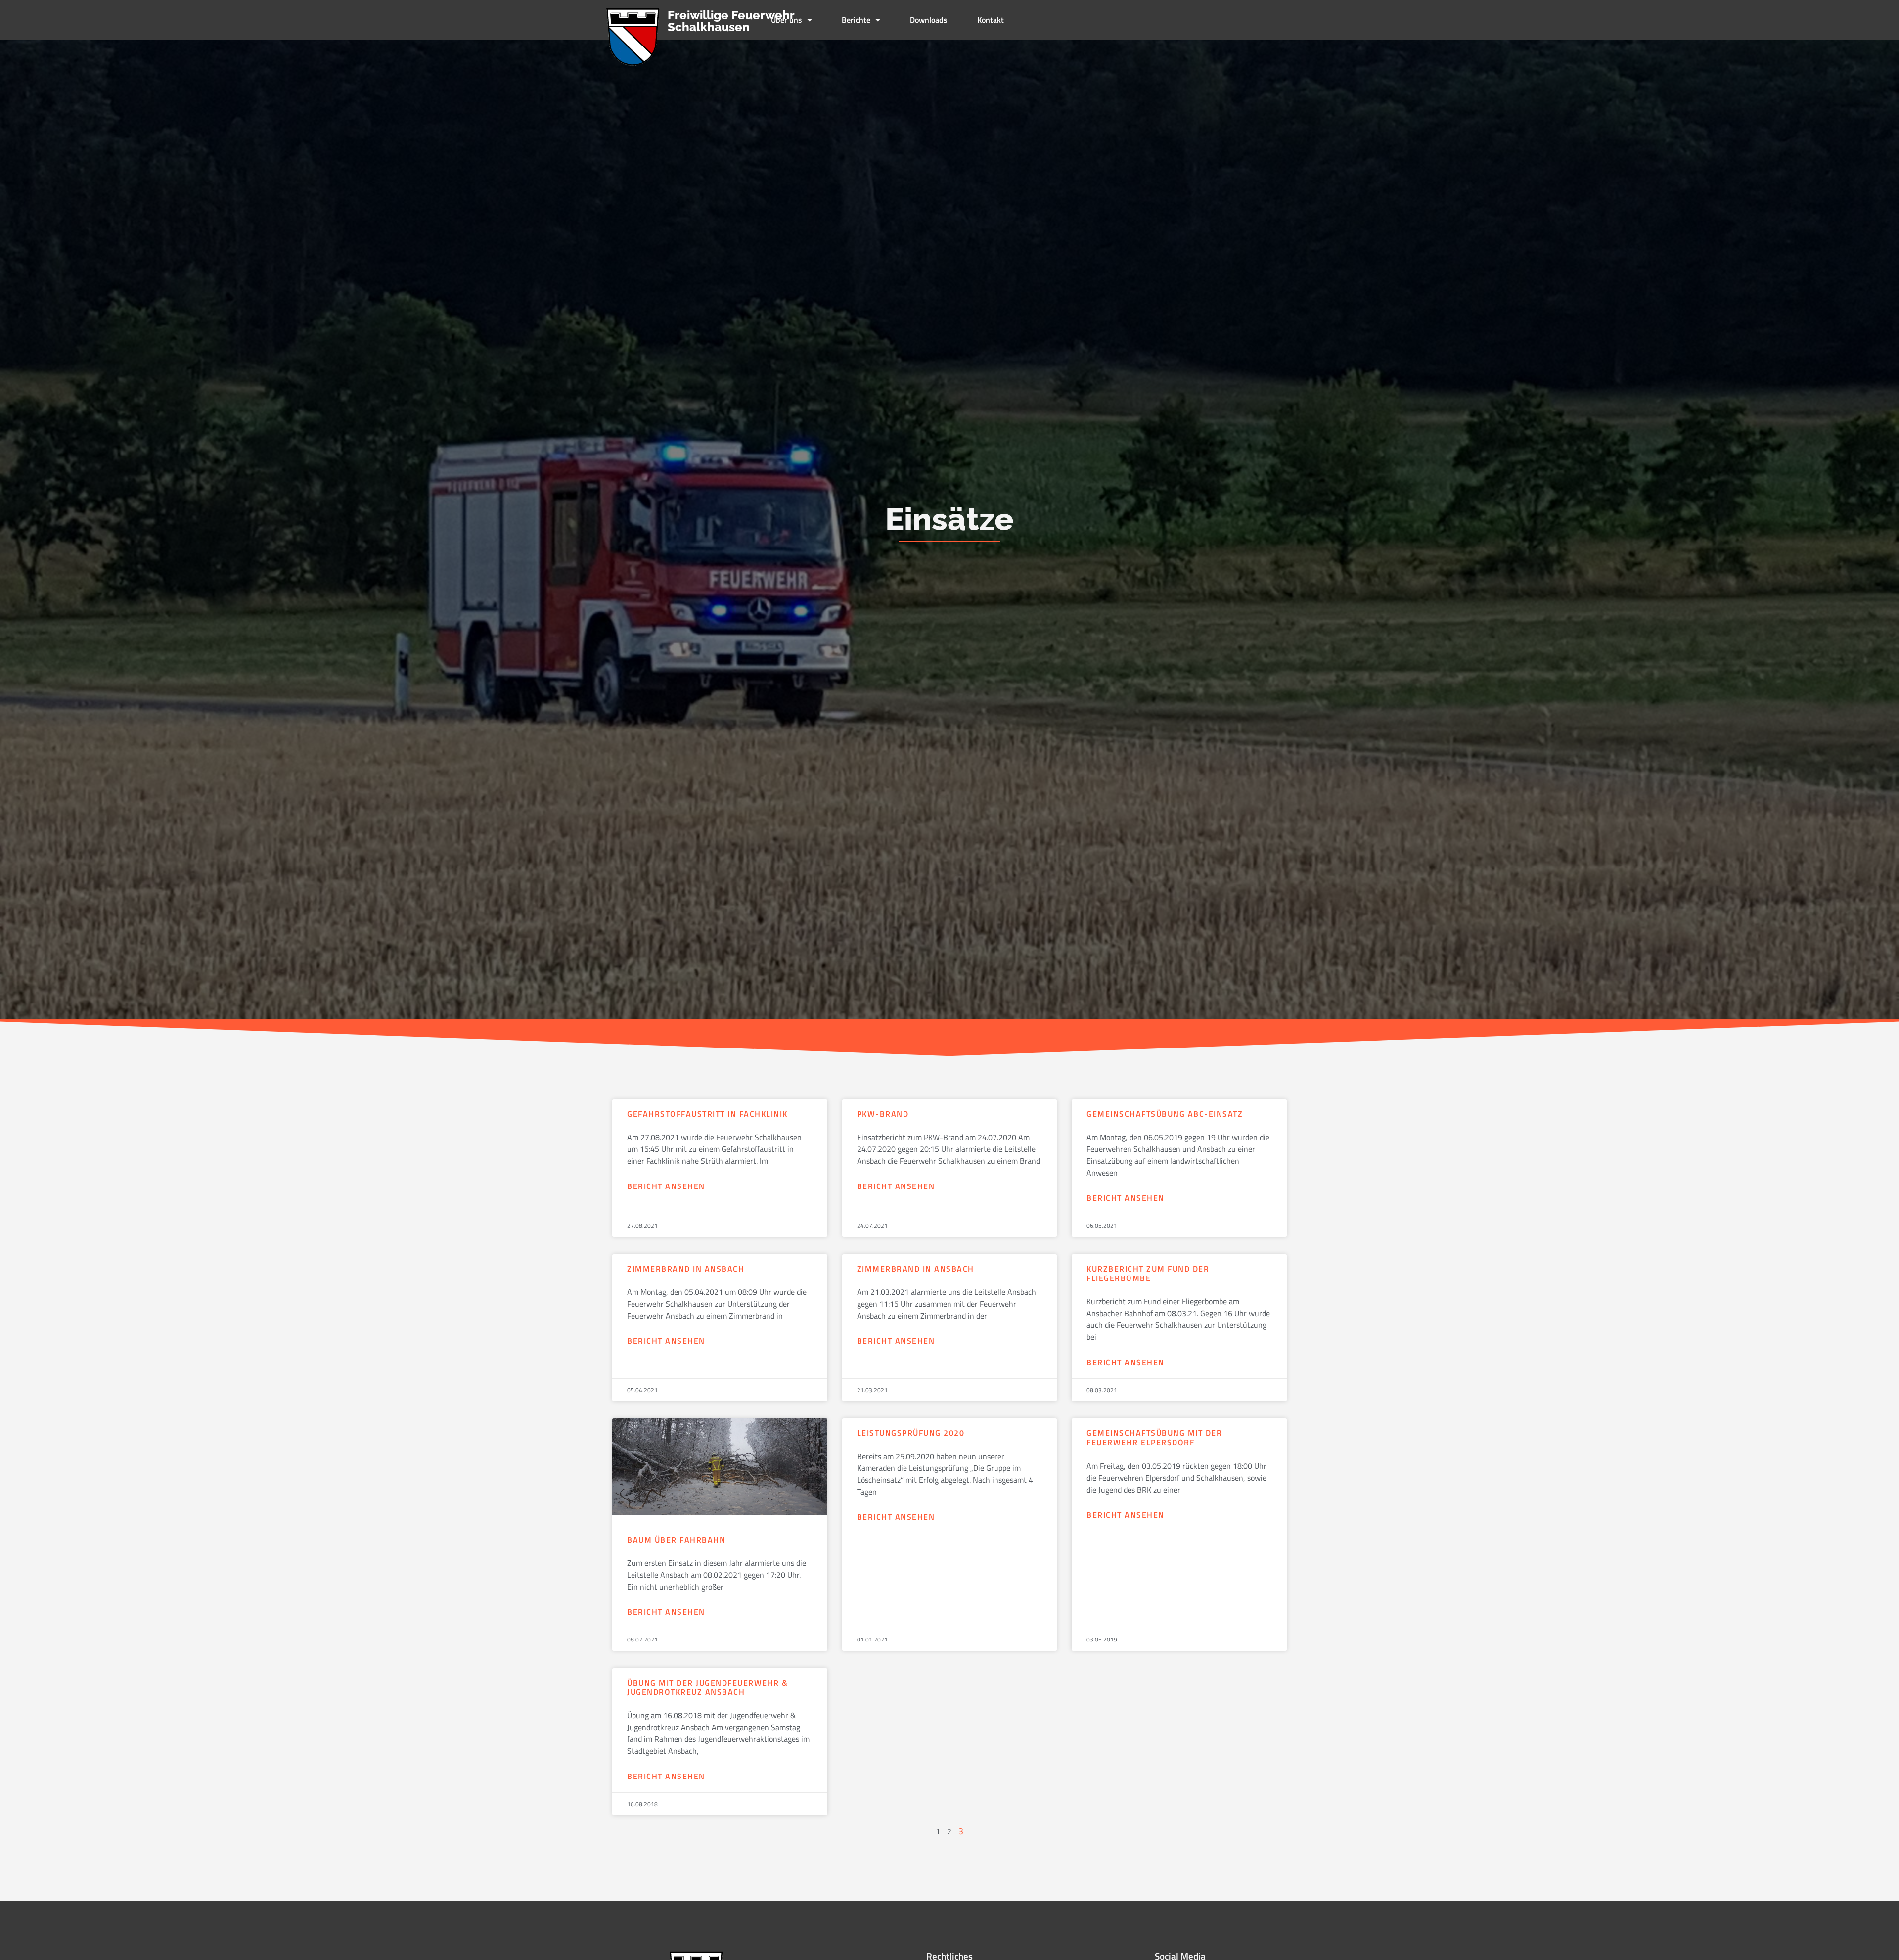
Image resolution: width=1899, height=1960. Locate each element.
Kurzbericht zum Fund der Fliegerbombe (1148, 1273)
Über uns (787, 20)
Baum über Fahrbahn (676, 1540)
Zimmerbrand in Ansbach (686, 1269)
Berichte (856, 20)
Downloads (929, 20)
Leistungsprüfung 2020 (911, 1433)
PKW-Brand (883, 1114)
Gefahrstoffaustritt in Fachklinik (707, 1114)
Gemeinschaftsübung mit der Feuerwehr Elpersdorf (1154, 1437)
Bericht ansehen (666, 1186)
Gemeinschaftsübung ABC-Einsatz (1165, 1114)
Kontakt (991, 20)
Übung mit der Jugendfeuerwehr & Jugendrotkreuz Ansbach (708, 1687)
